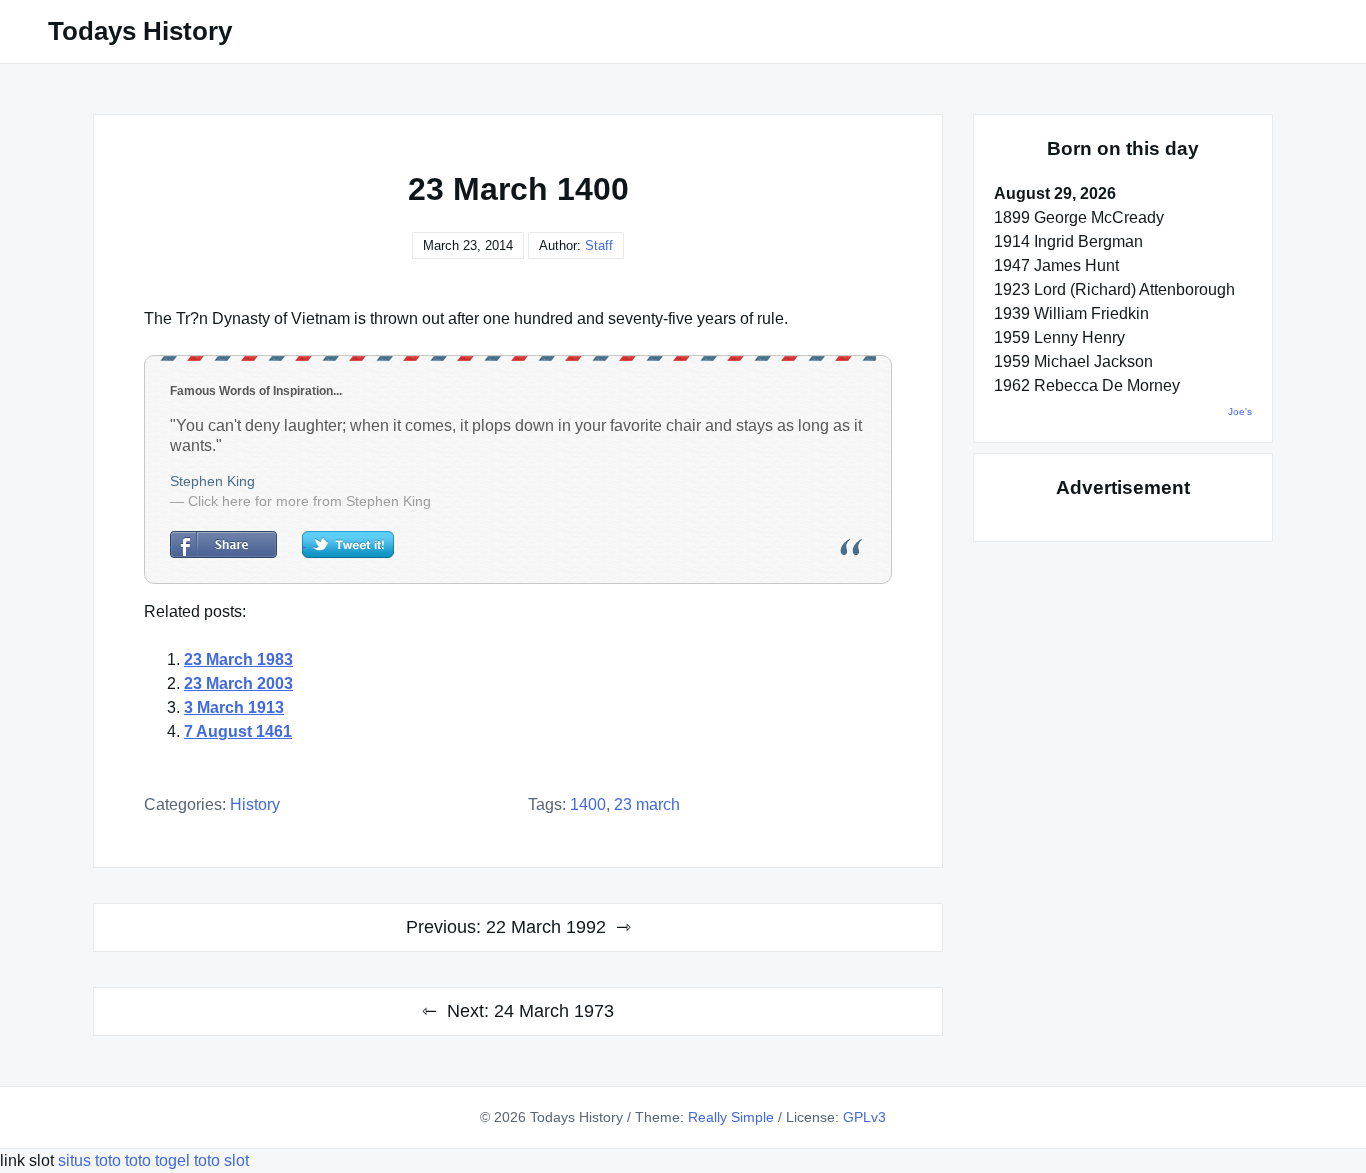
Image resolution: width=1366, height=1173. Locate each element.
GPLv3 (864, 1117)
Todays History (140, 31)
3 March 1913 (234, 707)
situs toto (91, 1160)
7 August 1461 (238, 731)
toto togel (157, 1160)
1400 (588, 804)
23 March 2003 (238, 683)
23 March (647, 804)
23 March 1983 (238, 659)
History (255, 804)
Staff (599, 245)
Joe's (1240, 411)
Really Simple (731, 1117)
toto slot (221, 1160)
